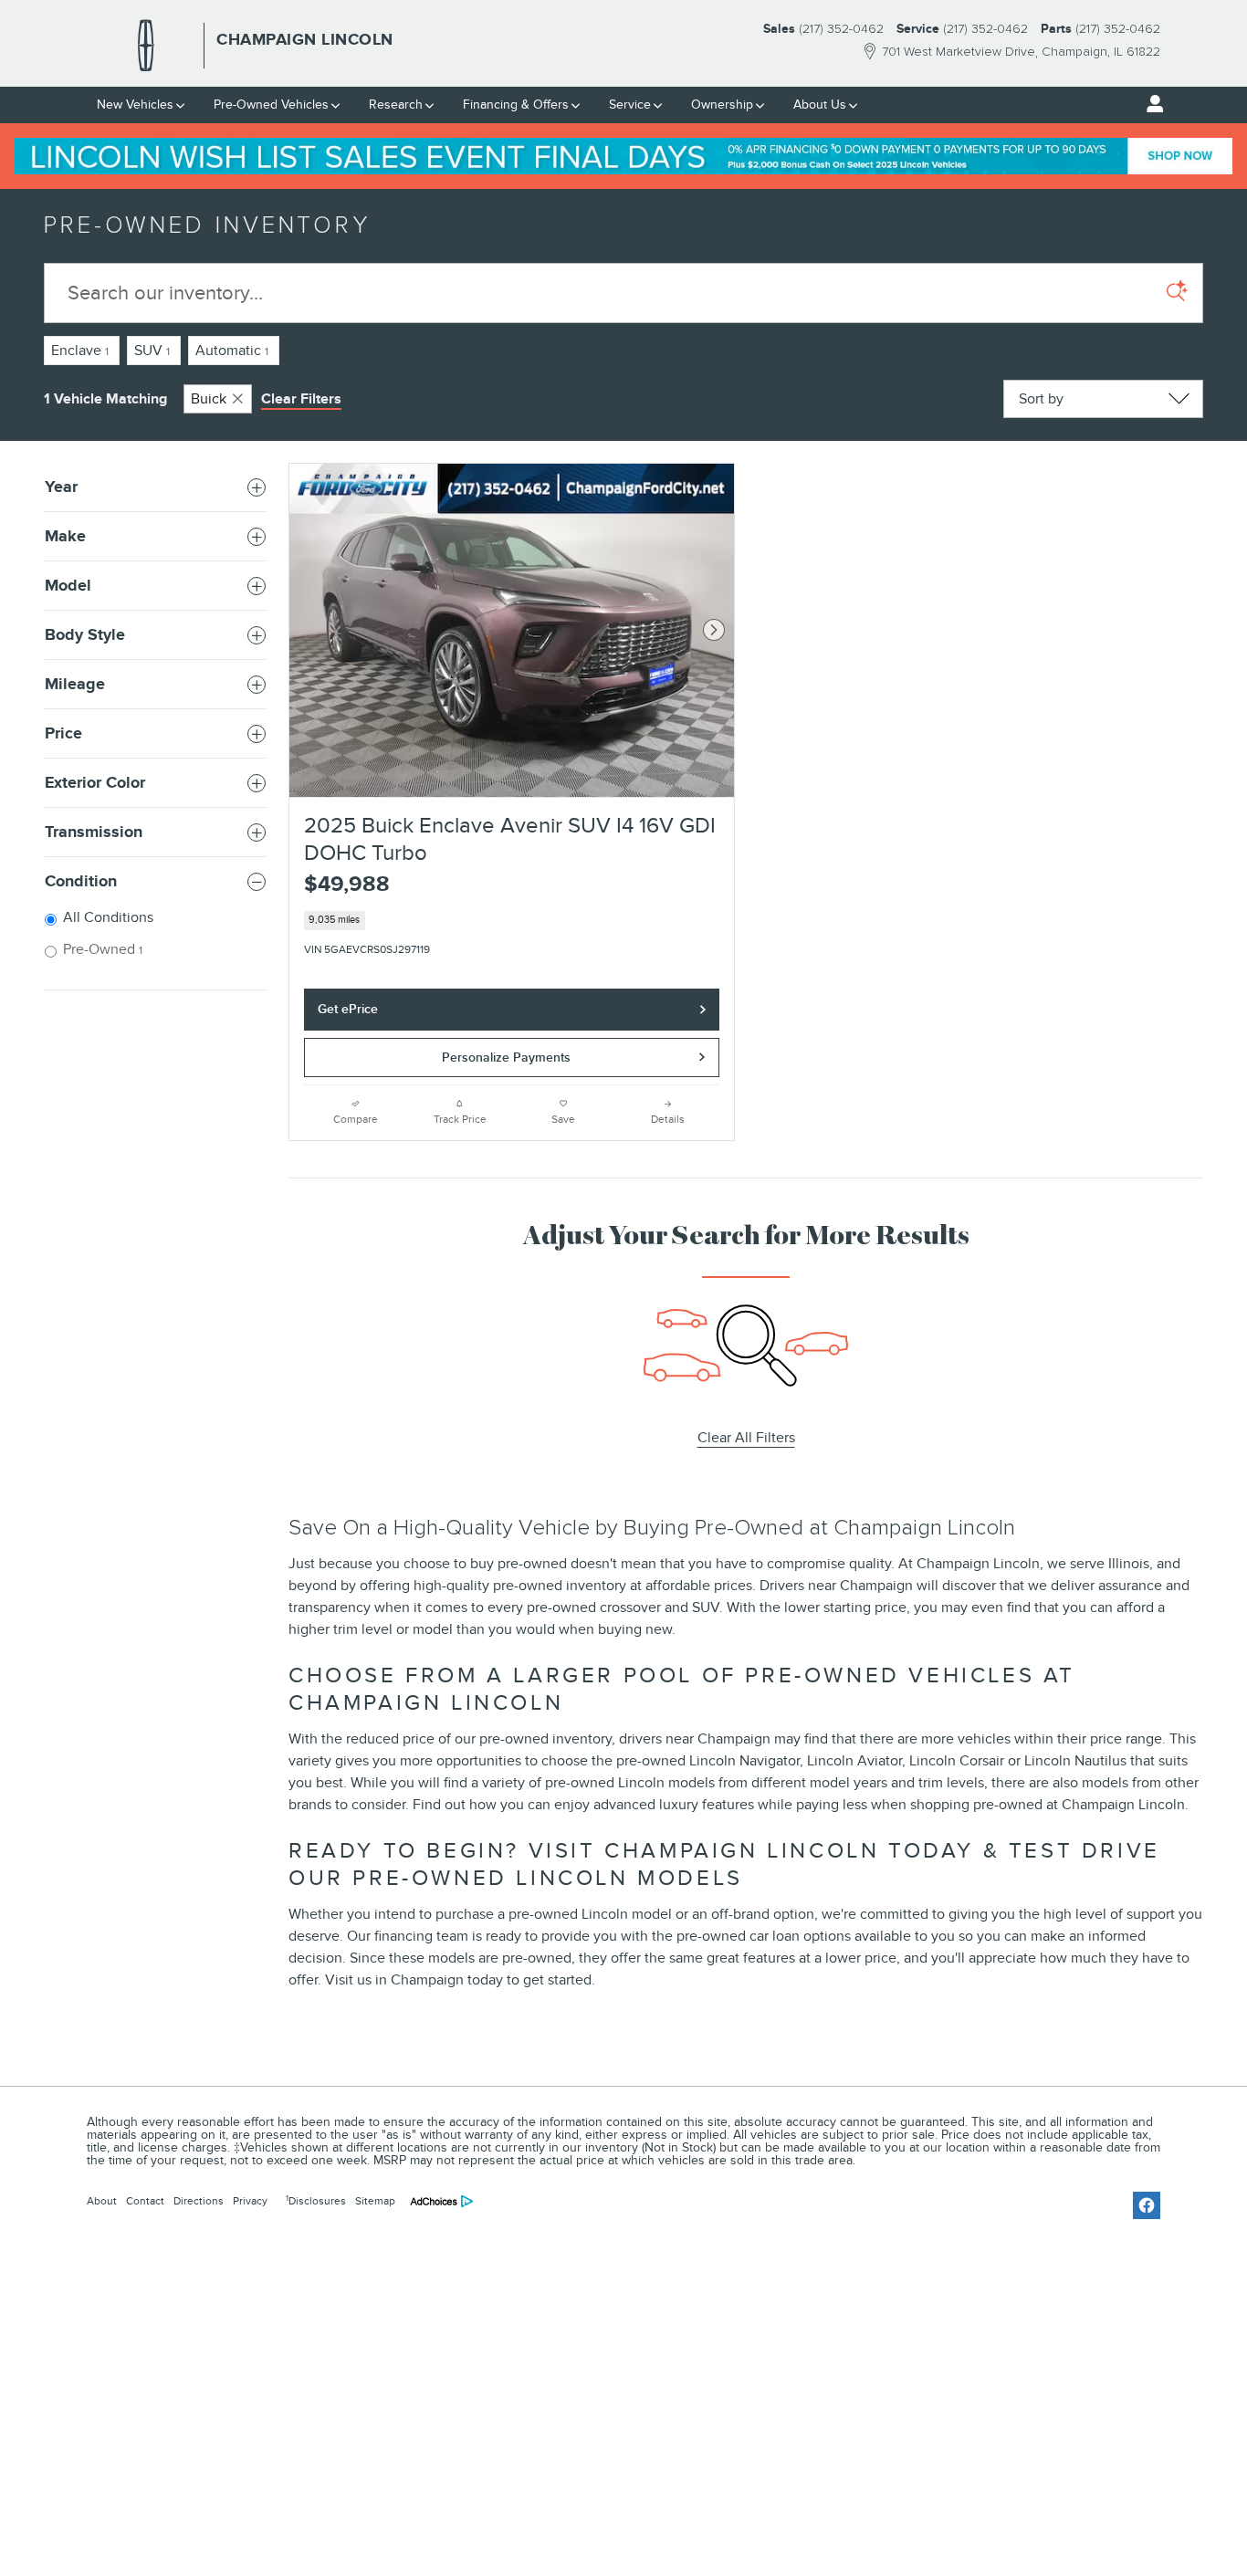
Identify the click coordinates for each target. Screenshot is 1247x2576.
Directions (199, 2201)
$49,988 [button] (347, 884)
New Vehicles (135, 105)
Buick (209, 399)
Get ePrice (348, 1009)
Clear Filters (301, 399)
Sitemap (375, 2201)
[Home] (146, 46)
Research (396, 105)
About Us (820, 105)
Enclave (80, 351)
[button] (512, 921)
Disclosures (316, 2201)
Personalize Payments (506, 1058)
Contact (145, 2201)
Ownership (722, 105)
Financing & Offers (516, 105)
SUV (152, 351)
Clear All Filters (746, 1438)
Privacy (250, 2201)
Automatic (232, 351)
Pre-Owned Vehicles (271, 105)
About (102, 2201)
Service (630, 105)
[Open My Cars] (1150, 104)
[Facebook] (1147, 2205)
